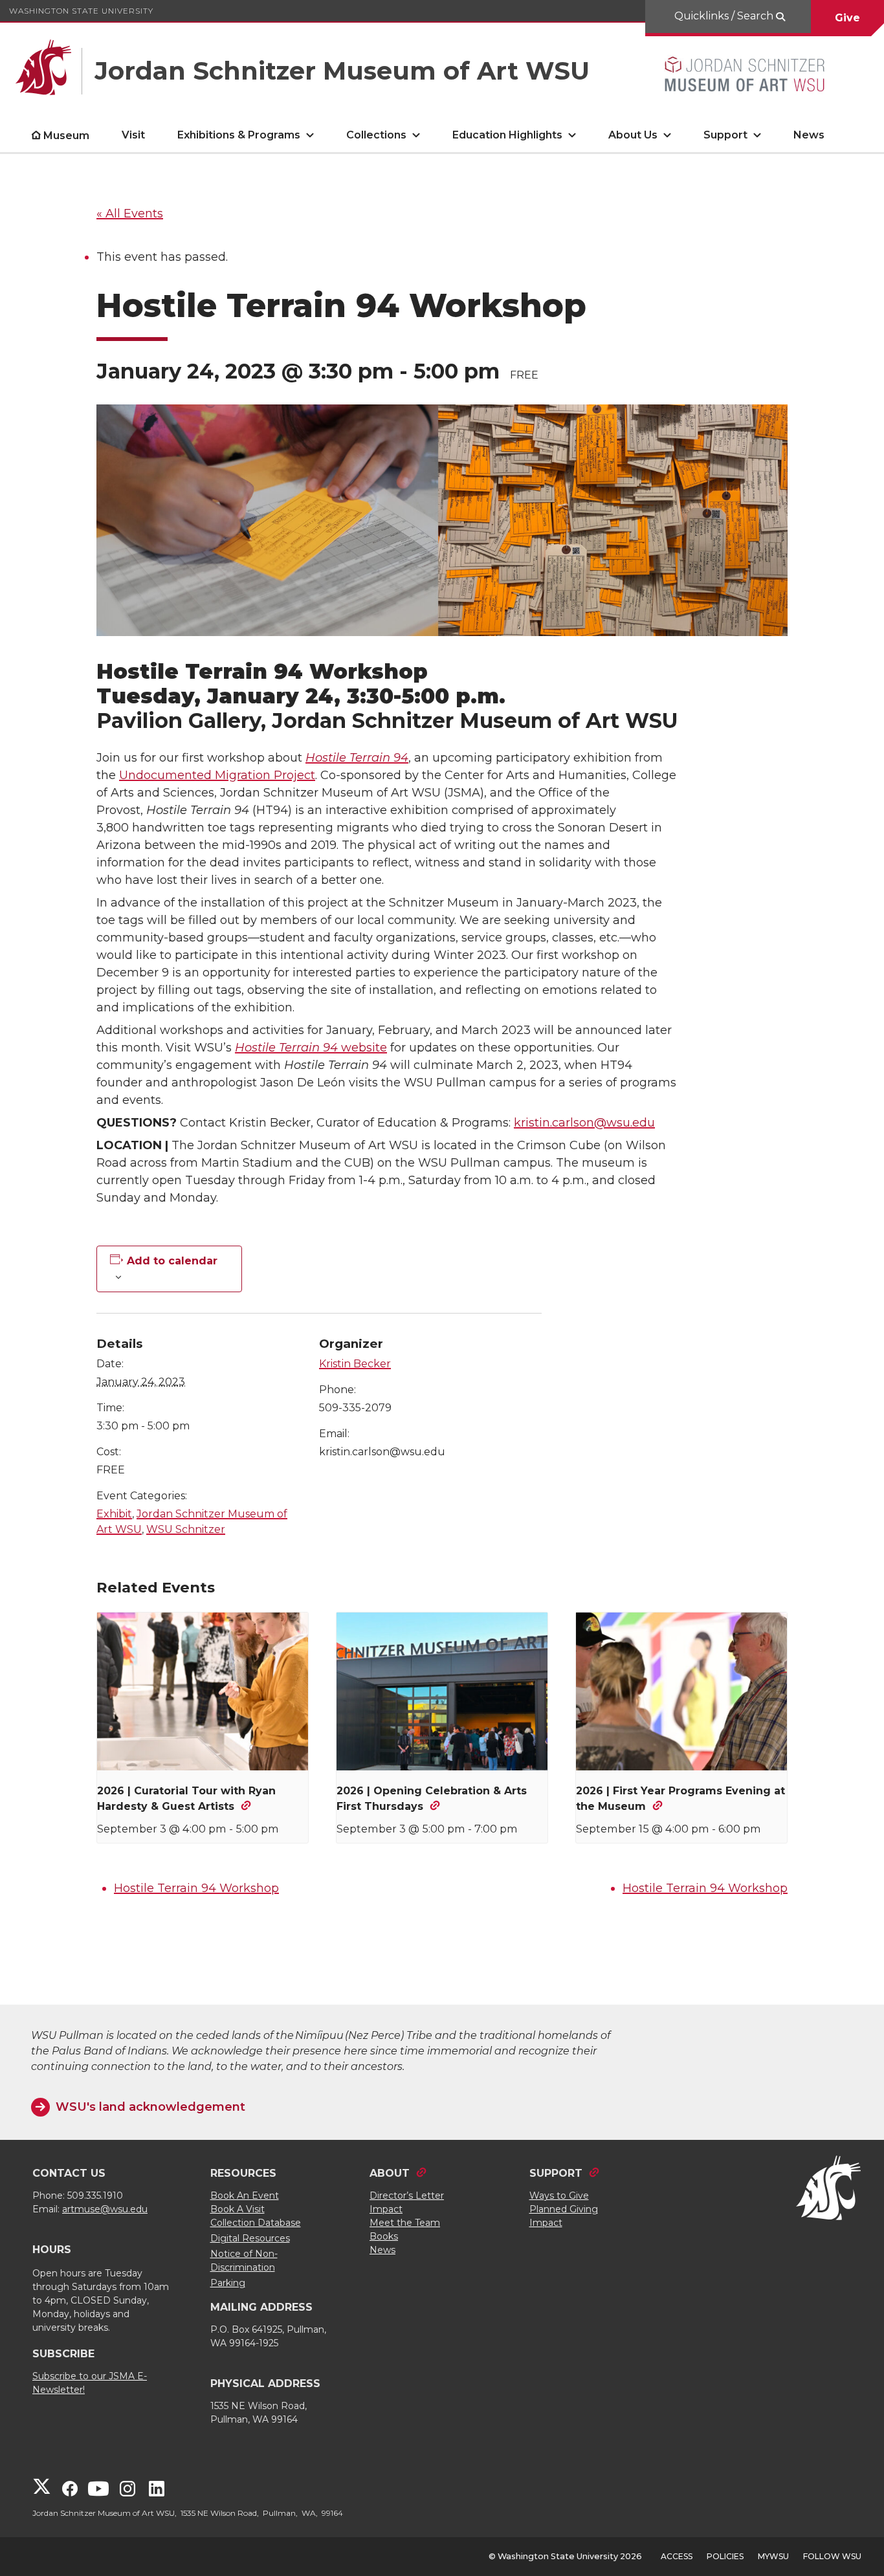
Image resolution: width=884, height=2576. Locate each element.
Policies (725, 2556)
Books (384, 2236)
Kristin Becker (355, 1364)
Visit (133, 135)
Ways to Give (559, 2196)
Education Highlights (507, 135)
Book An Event (245, 2196)
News (809, 135)
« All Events (130, 214)
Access (677, 2556)
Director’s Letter (407, 2196)
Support (725, 135)
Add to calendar (172, 1261)
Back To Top (852, 2535)
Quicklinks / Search (725, 16)
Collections (376, 135)
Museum (66, 136)
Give (847, 18)
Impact (386, 2209)
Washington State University (81, 11)
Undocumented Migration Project (217, 775)
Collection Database (256, 2223)
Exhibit (114, 1514)
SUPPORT (556, 2173)
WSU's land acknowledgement (150, 2107)
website (311, 1048)
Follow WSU (832, 2556)
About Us (633, 135)
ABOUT (390, 2173)
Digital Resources (250, 2238)
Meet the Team (405, 2223)
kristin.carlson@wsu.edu (584, 1123)
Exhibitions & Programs (239, 135)
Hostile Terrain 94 (357, 758)
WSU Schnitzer (186, 1529)
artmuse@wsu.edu (105, 2209)
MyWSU (773, 2556)
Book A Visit (238, 2209)
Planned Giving (564, 2209)
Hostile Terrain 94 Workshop (196, 1888)
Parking (228, 2283)
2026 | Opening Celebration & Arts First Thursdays (432, 1799)
